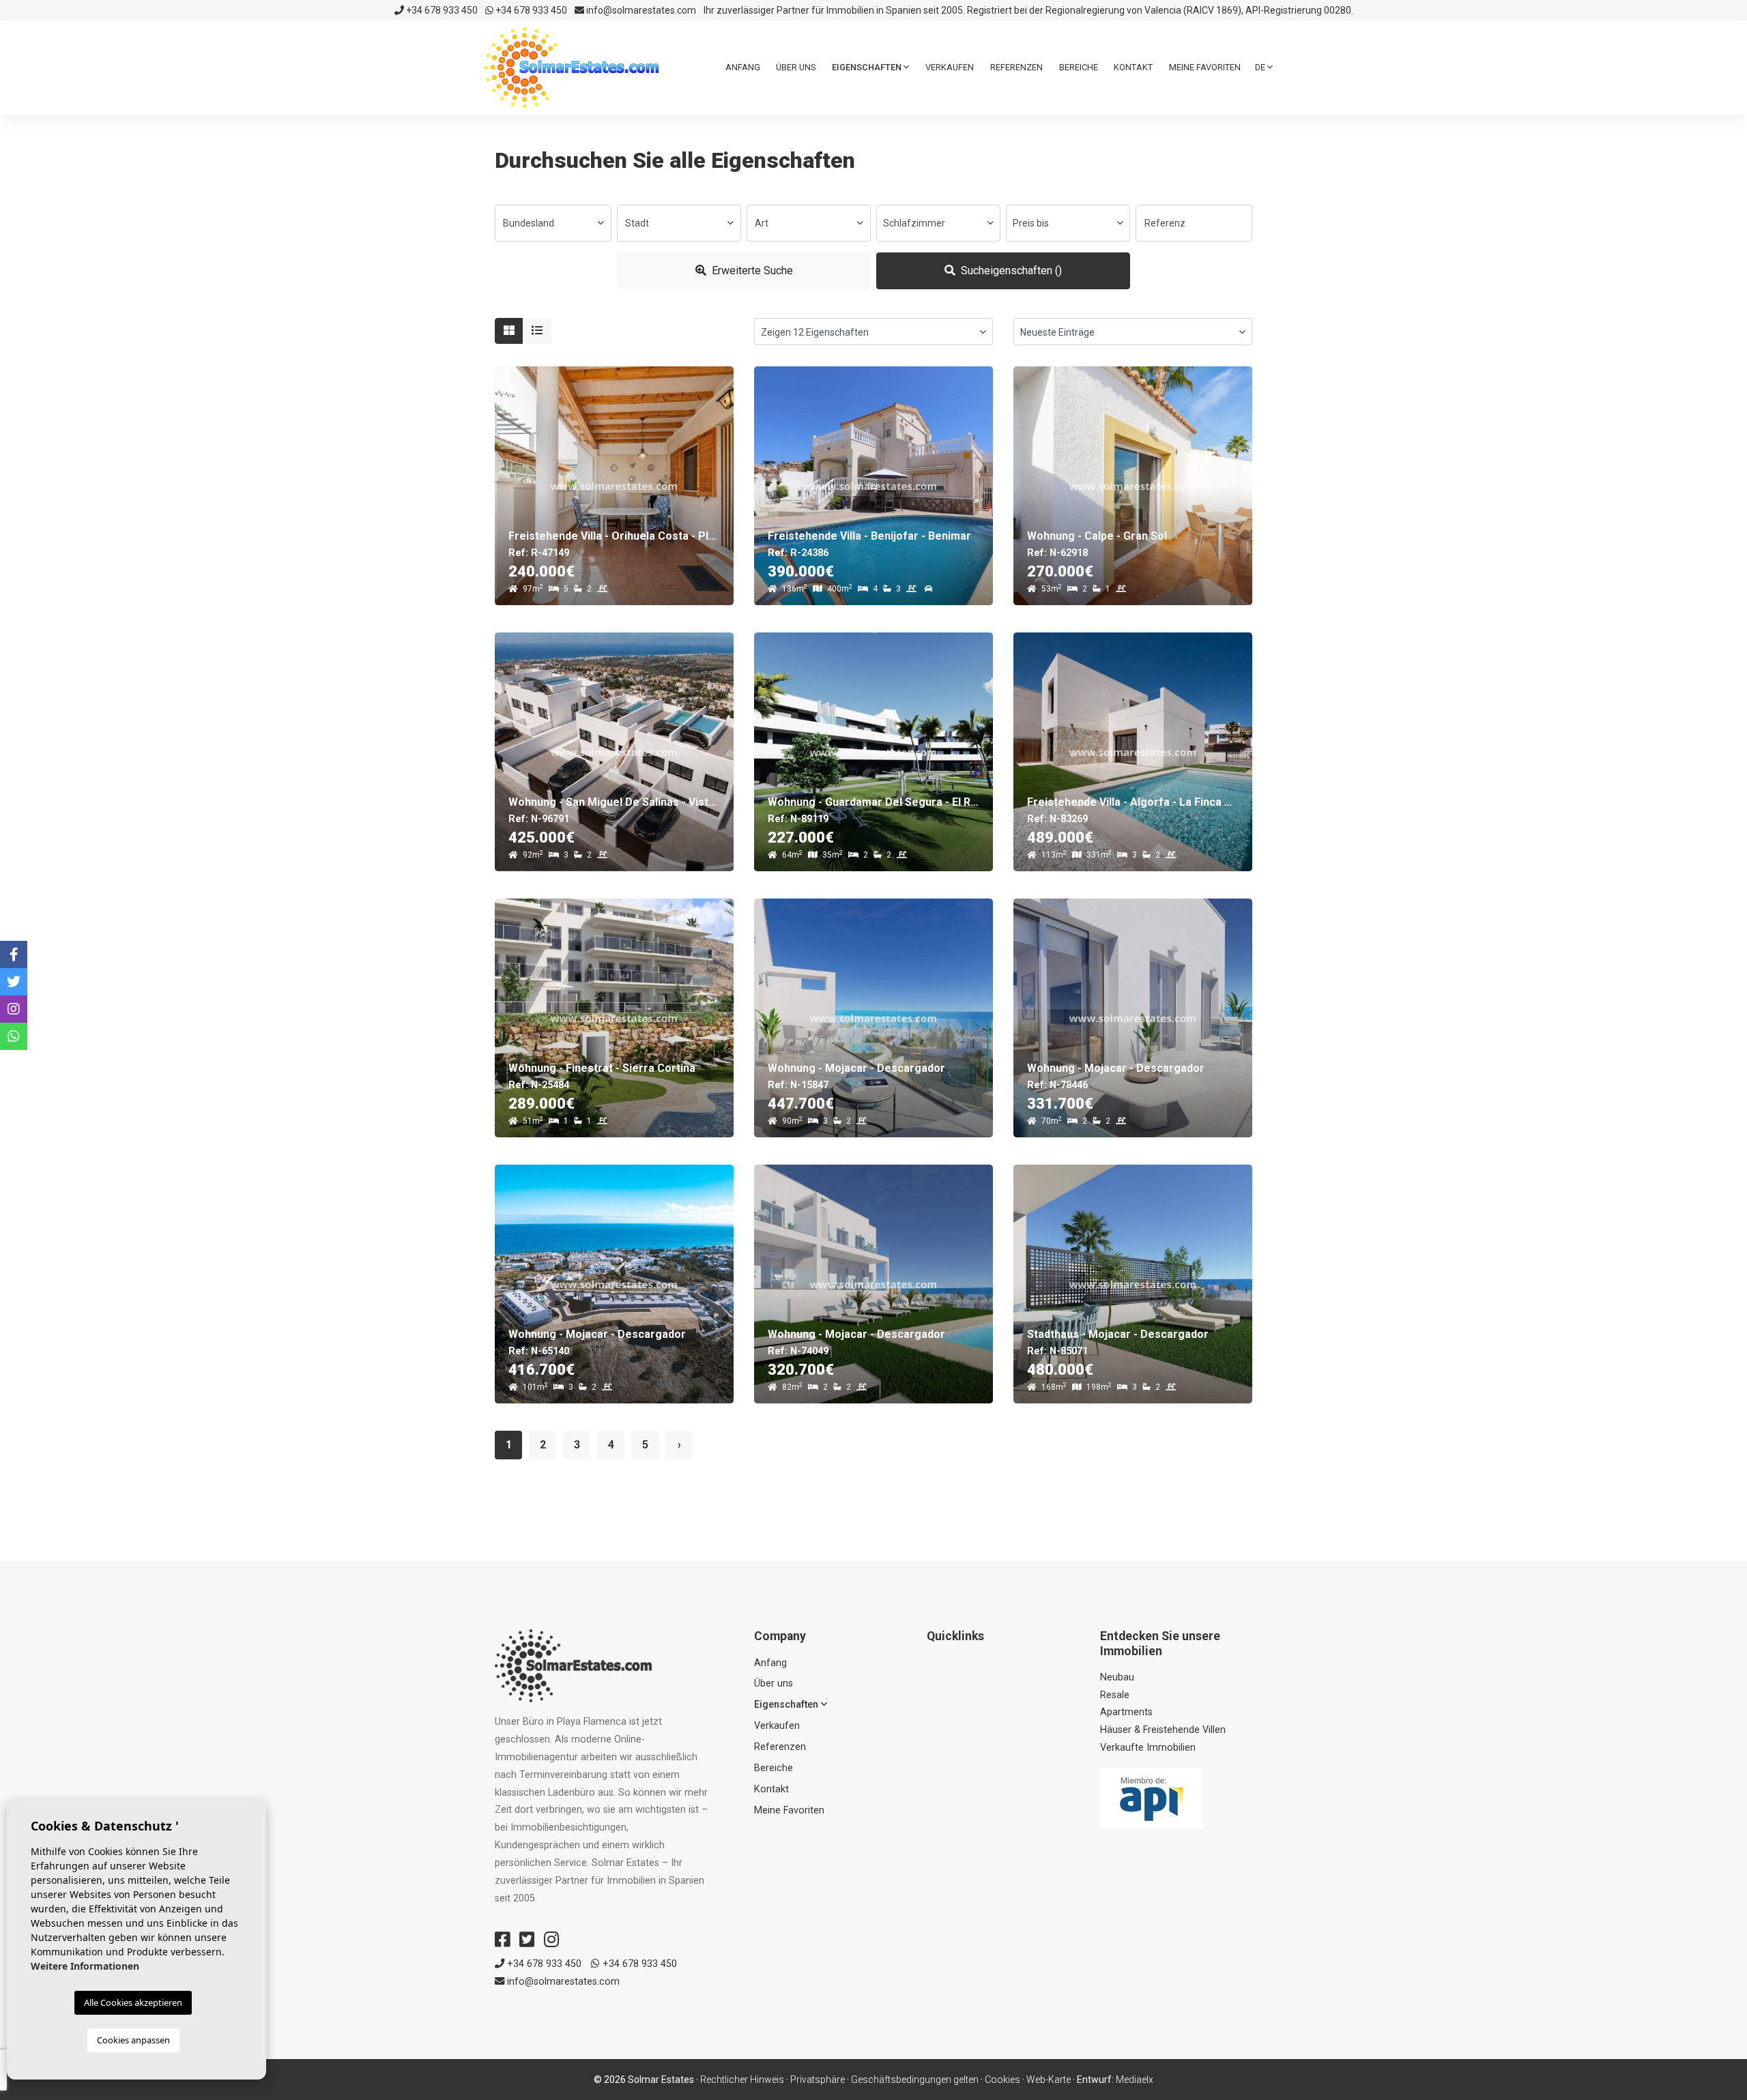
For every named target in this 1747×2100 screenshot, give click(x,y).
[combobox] (553, 223)
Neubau (1117, 1677)
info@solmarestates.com (640, 10)
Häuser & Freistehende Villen (1163, 1730)
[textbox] (553, 223)
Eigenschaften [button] (868, 67)
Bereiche (1079, 67)
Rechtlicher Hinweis (742, 2080)
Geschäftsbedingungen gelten (915, 2080)
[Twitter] (527, 1940)
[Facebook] (502, 1940)
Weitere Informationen (85, 1966)
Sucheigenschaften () (1010, 271)
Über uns (796, 67)
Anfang (743, 67)
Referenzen (1016, 67)
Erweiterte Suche (751, 271)
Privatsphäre (818, 2080)
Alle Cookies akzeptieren (133, 2002)
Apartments (1126, 1712)
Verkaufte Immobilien (1148, 1748)
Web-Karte (1049, 2080)
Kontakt (1133, 67)
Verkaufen (950, 67)
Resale (1115, 1695)
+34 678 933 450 (441, 10)
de (1261, 67)
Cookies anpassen (133, 2040)
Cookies (1002, 2080)
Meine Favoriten (1205, 67)
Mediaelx (1135, 2080)
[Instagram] (551, 1940)
